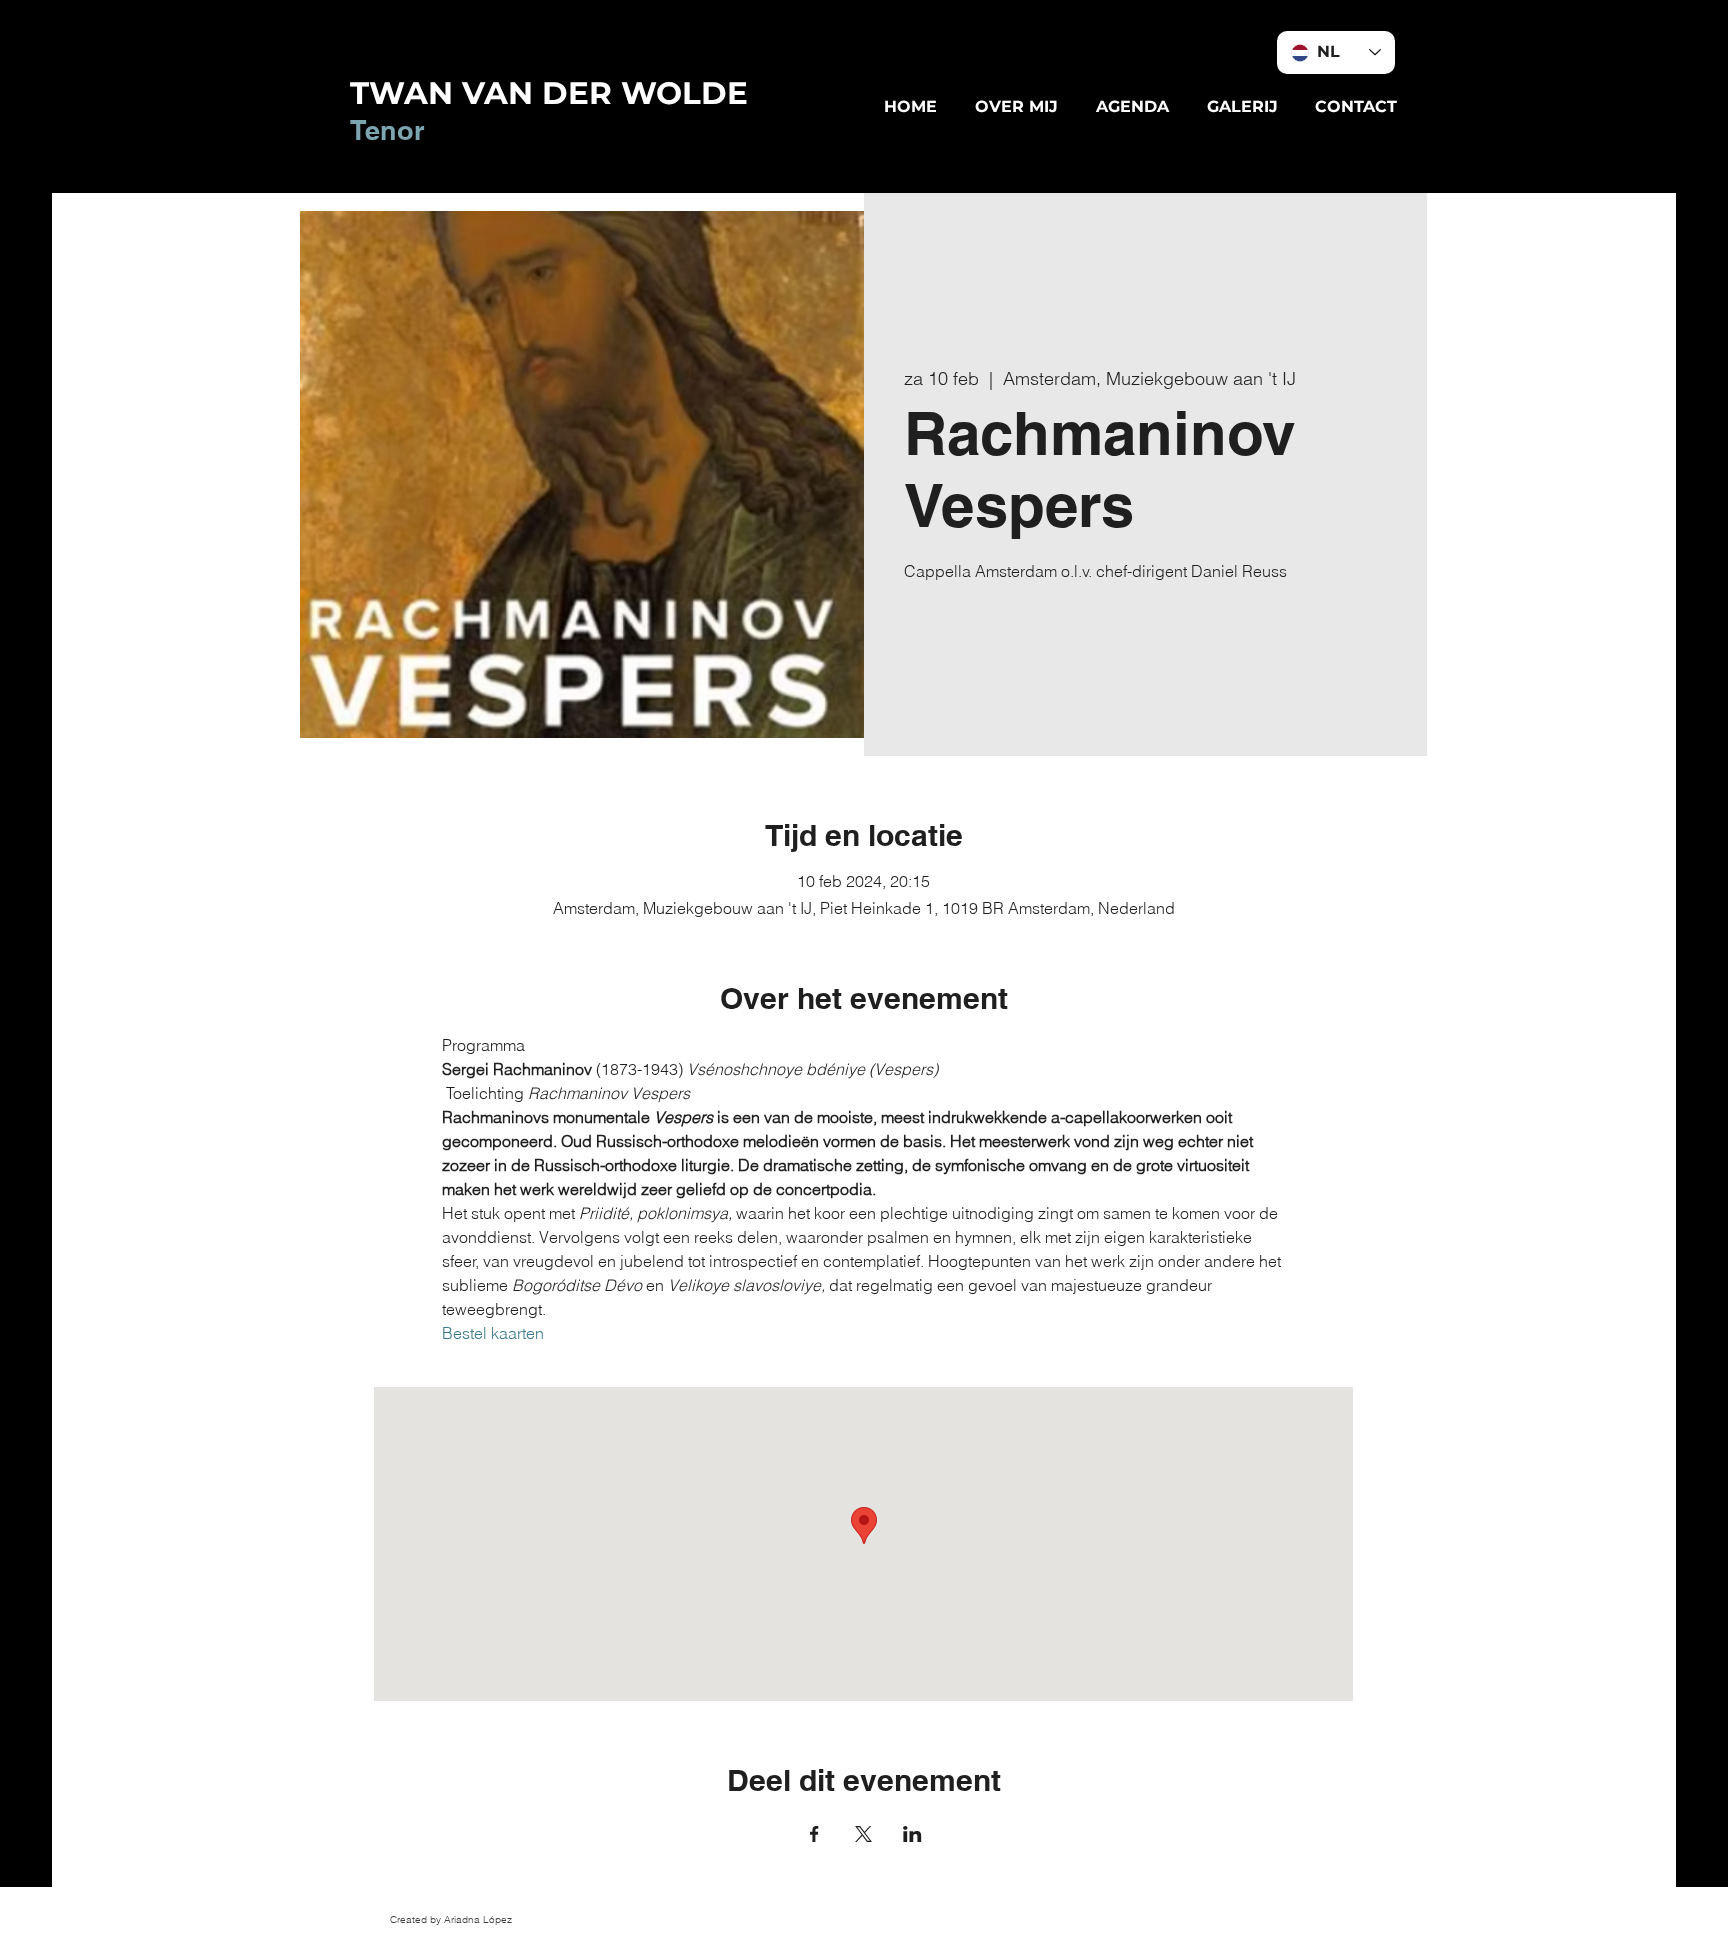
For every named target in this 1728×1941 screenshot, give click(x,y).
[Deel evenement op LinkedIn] (912, 1834)
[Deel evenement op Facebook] (814, 1834)
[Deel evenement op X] (863, 1834)
